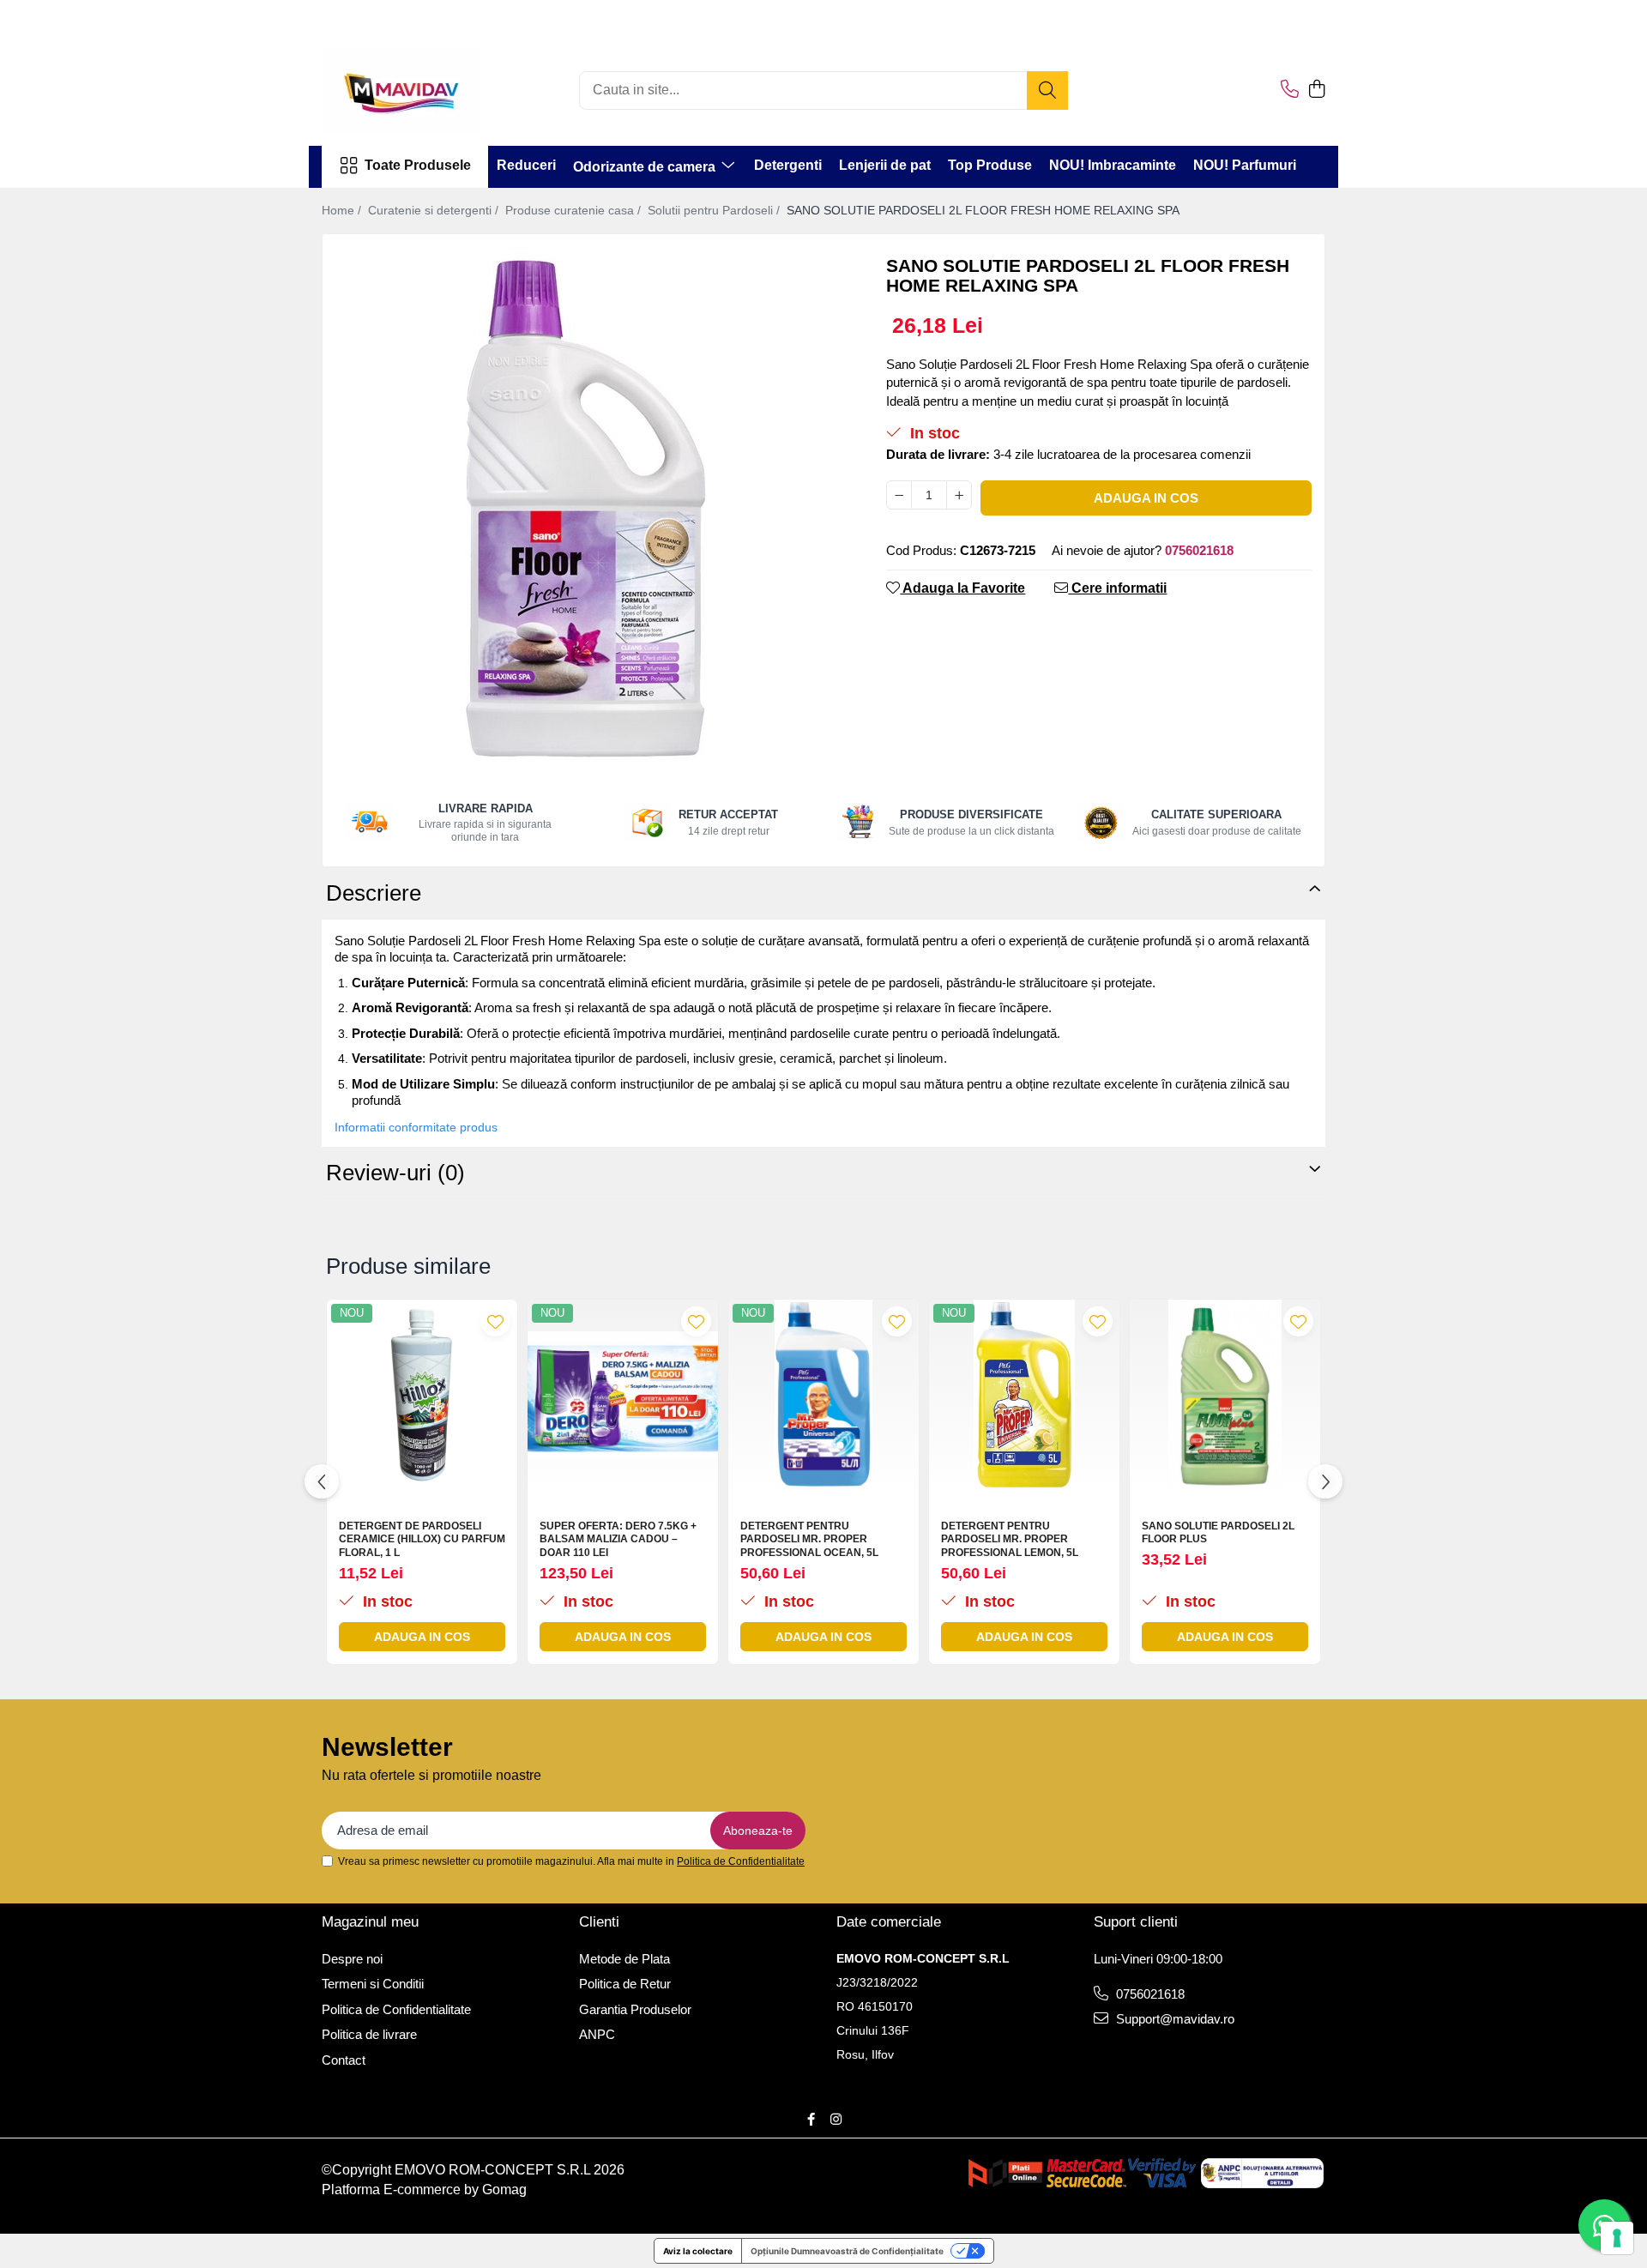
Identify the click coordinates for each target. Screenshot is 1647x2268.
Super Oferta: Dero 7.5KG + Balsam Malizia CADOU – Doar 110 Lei (618, 1539)
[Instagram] (836, 2119)
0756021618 (1149, 1994)
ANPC (597, 2034)
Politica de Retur (625, 1984)
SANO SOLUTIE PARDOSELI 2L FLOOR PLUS (1218, 1533)
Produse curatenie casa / (575, 210)
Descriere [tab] (374, 893)
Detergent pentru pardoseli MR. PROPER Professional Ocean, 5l (809, 1539)
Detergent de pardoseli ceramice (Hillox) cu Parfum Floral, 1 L (422, 1539)
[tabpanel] (589, 505)
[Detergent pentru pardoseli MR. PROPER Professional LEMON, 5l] (1024, 1395)
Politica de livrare (369, 2034)
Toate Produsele (418, 165)
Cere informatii (1117, 588)
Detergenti (788, 165)
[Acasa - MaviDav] (407, 90)
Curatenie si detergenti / (435, 210)
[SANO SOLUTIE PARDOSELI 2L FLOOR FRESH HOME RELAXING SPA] (589, 505)
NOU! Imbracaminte (1113, 165)
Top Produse (990, 165)
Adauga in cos (1146, 498)
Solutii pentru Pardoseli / (715, 210)
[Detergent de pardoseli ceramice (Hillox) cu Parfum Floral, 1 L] (422, 1395)
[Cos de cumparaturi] (1316, 90)
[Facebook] (811, 2119)
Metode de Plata (624, 1959)
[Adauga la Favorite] (495, 1321)
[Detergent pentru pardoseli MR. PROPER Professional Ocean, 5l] (823, 1395)
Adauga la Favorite (962, 588)
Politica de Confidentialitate (741, 1861)
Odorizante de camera (646, 167)
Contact (344, 2060)
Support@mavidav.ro (1173, 2019)
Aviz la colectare (698, 2251)
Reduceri (526, 165)
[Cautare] (1047, 90)
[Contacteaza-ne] (1290, 90)
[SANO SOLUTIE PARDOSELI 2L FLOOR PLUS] (1225, 1395)
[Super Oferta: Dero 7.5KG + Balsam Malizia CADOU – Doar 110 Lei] (623, 1395)
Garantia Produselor (635, 2009)
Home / (343, 210)
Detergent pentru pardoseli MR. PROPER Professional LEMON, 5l (1010, 1539)
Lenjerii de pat (885, 165)
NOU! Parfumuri (1245, 165)
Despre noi (352, 1959)
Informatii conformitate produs (416, 1127)
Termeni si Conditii (373, 1984)
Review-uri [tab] (395, 1173)
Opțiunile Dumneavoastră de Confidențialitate (847, 2251)
